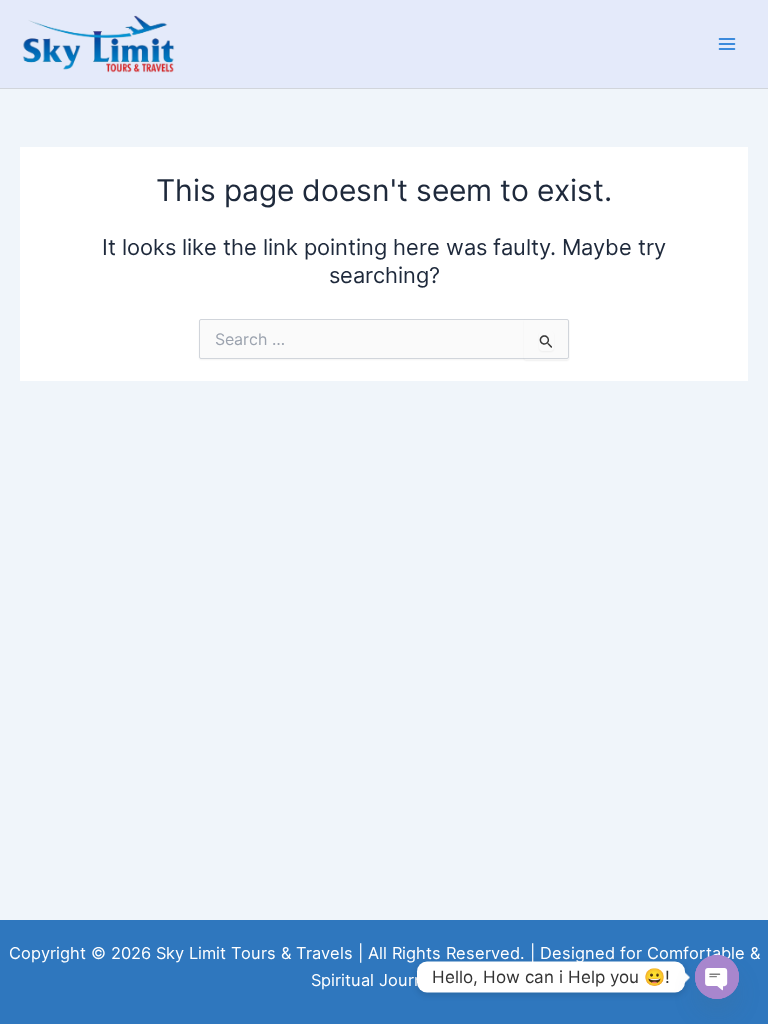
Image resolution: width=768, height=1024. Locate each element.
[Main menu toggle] (727, 44)
